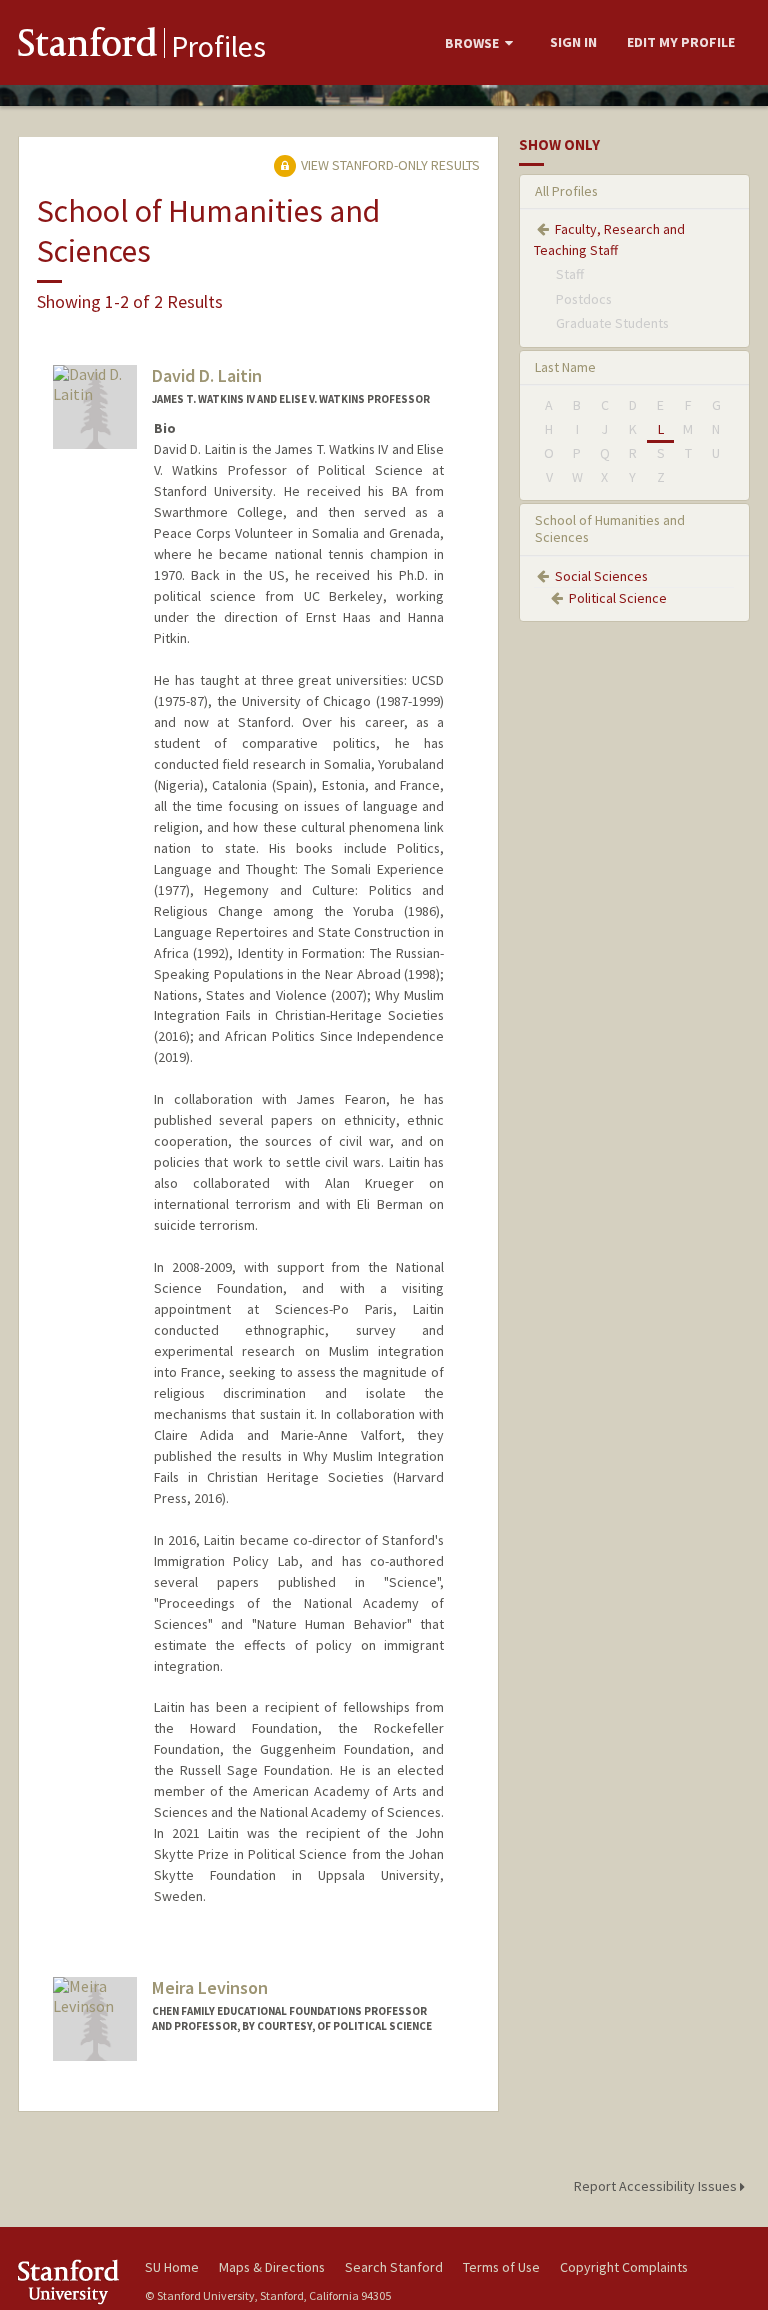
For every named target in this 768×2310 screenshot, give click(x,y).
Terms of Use (501, 2267)
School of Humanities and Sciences (610, 528)
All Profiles (566, 191)
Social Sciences (601, 576)
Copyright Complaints (624, 2267)
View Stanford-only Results (389, 165)
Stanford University (70, 2281)
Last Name (565, 367)
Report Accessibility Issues (657, 2186)
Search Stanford (394, 2267)
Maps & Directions (272, 2267)
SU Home (172, 2267)
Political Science (618, 598)
